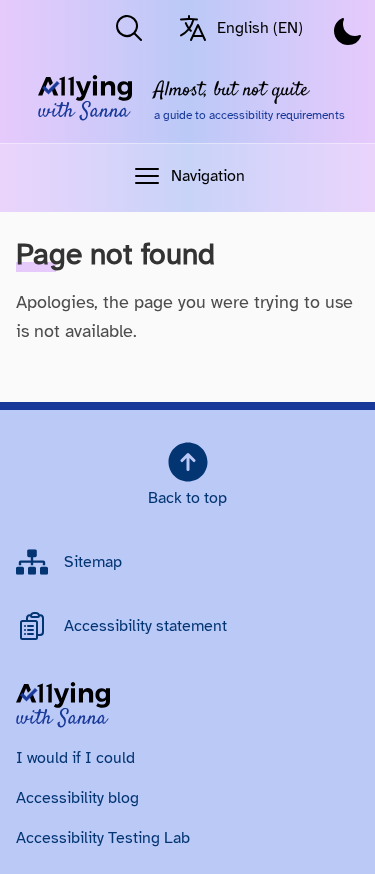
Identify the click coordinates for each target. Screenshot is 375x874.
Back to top (187, 498)
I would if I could (75, 758)
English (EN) (260, 28)
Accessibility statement (145, 626)
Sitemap (93, 562)
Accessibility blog (77, 798)
